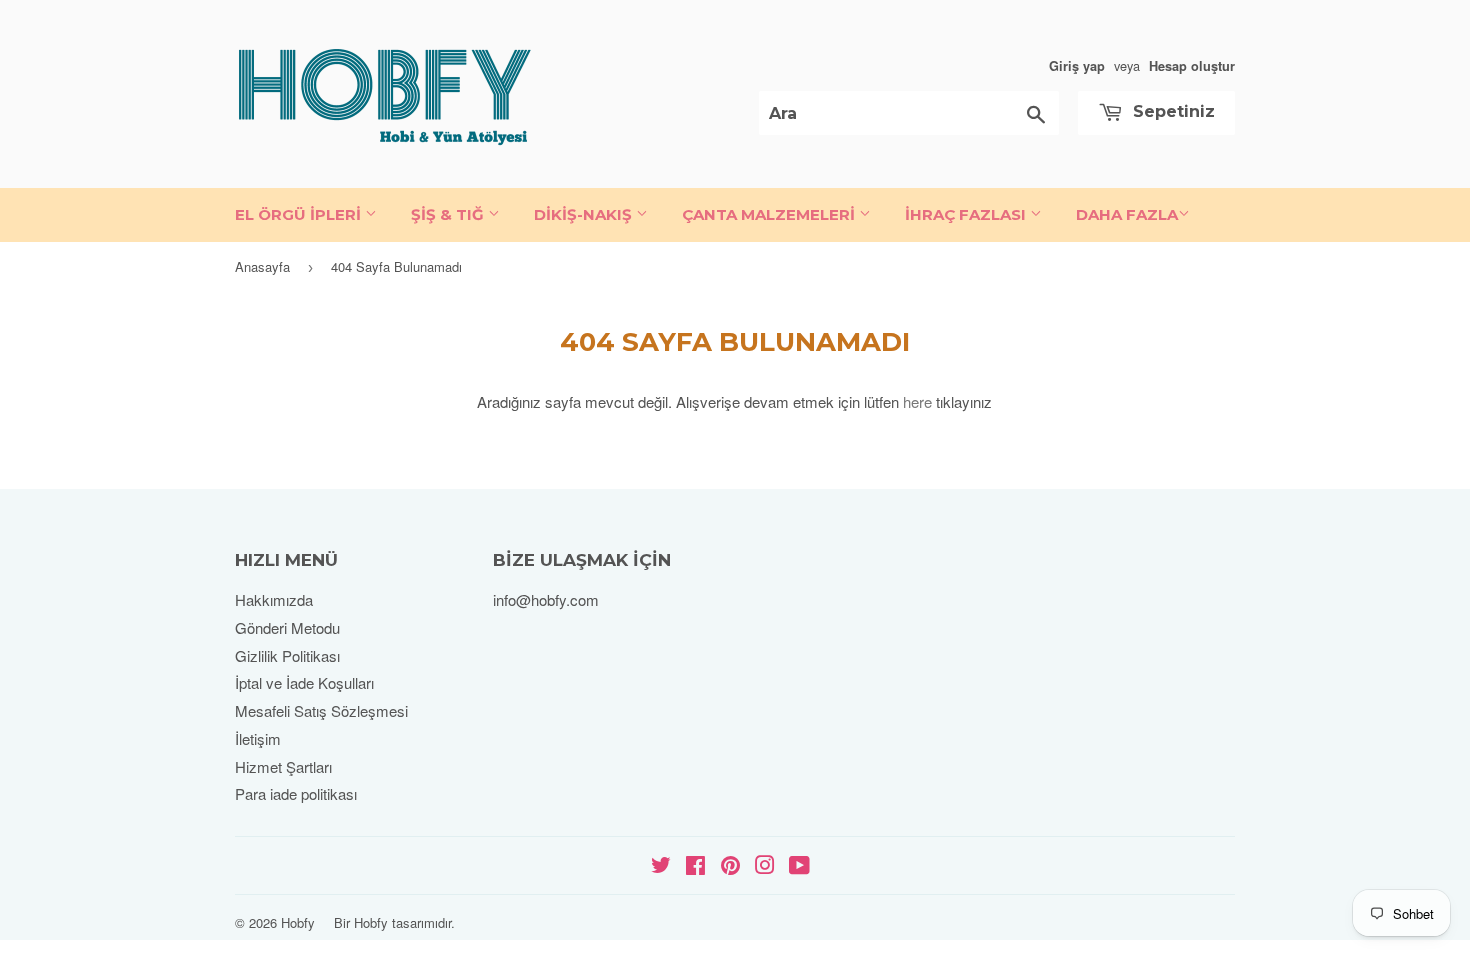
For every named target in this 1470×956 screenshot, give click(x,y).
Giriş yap (1077, 66)
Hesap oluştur (1192, 66)
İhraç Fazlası (967, 214)
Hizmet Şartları (283, 766)
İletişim (258, 738)
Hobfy (298, 922)
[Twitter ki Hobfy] (661, 866)
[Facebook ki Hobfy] (695, 866)
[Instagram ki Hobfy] (765, 866)
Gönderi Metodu (287, 627)
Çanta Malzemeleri (770, 214)
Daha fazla (1127, 214)
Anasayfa (262, 266)
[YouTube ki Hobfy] (799, 866)
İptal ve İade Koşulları (304, 682)
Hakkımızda (274, 599)
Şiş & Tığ (449, 214)
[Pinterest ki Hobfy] (730, 866)
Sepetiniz (1171, 111)
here (917, 401)
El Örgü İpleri (300, 214)
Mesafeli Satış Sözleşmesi (321, 710)
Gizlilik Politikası (287, 655)
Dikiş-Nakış (585, 214)
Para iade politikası (296, 793)
